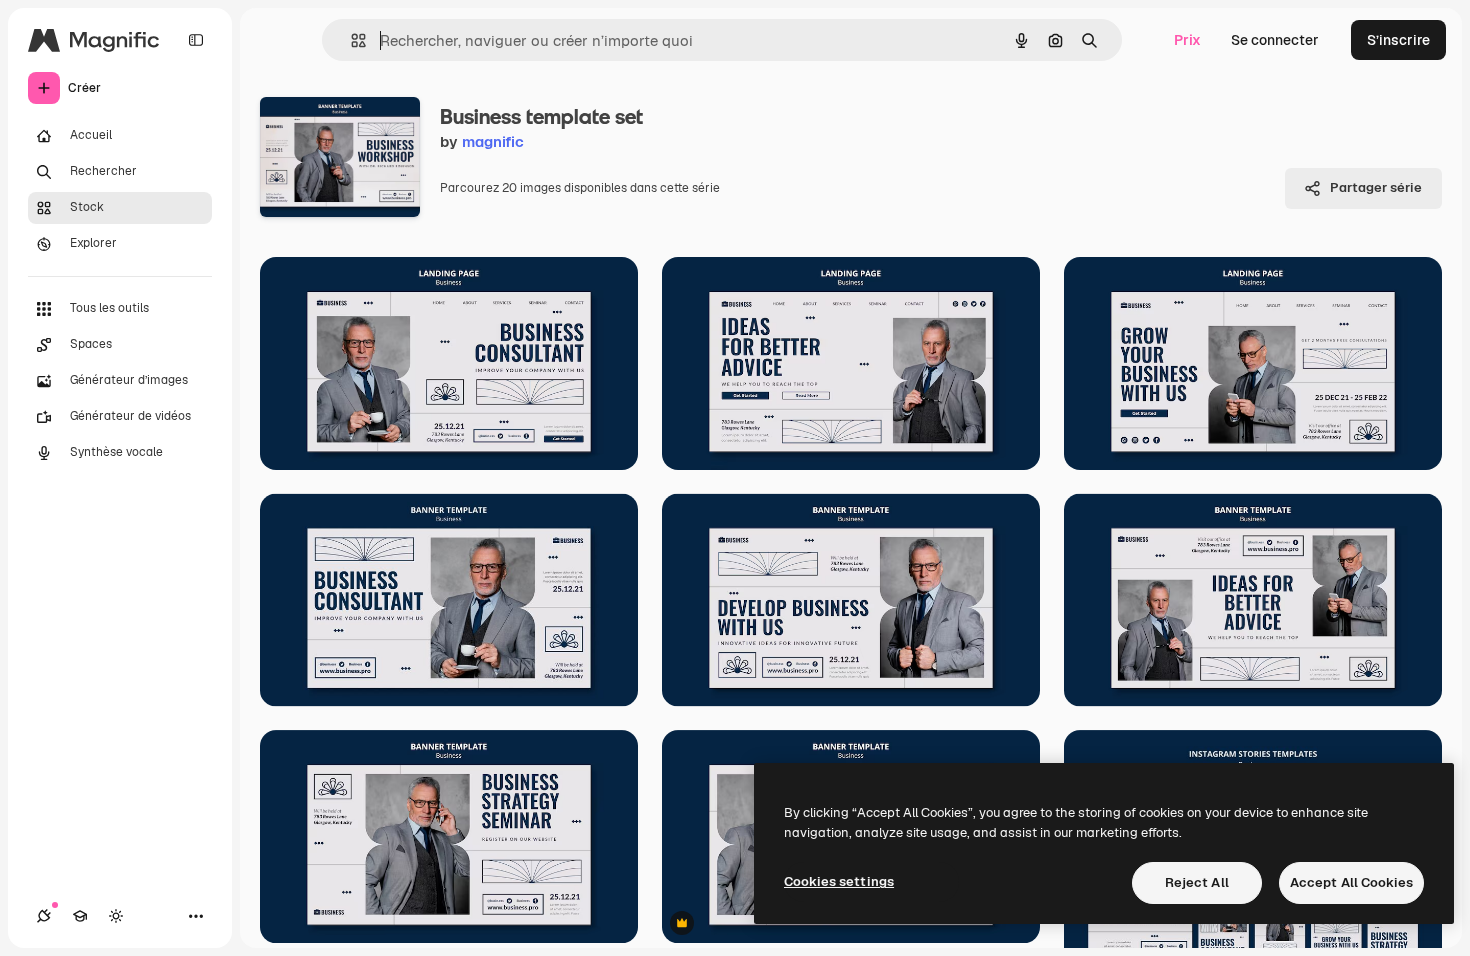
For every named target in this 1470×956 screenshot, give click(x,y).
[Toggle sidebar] (196, 40)
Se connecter (1275, 40)
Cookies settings (839, 881)
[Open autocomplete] (350, 40)
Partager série (1376, 187)
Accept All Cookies (1351, 882)
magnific (493, 141)
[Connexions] (44, 916)
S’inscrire (1398, 40)
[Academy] (80, 916)
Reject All (1197, 882)
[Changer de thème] (116, 916)
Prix (1187, 40)
